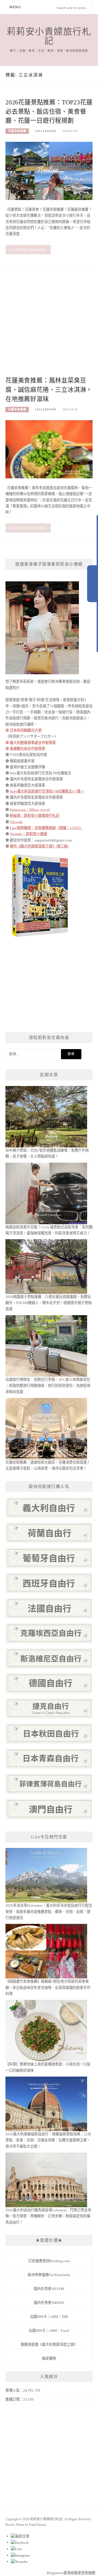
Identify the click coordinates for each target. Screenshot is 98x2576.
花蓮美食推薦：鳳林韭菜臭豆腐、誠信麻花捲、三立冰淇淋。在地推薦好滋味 (49, 390)
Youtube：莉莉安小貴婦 (28, 834)
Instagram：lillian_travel (30, 810)
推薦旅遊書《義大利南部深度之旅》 (49, 2344)
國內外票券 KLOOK (49, 2289)
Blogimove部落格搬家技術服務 (71, 2573)
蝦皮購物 (49, 2358)
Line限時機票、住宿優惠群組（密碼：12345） (46, 828)
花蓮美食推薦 (17, 409)
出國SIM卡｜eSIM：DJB (49, 2317)
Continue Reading (28, 250)
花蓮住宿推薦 (17, 131)
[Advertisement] (49, 324)
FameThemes (38, 2525)
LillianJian (46, 131)
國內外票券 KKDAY (49, 2303)
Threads (16, 822)
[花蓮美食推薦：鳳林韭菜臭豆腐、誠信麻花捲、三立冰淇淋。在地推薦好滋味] (49, 449)
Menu (15, 7)
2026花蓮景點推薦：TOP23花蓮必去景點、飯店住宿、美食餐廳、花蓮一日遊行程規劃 (49, 112)
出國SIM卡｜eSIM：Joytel (49, 2331)
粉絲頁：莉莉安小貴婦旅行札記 (35, 816)
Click (93, 584)
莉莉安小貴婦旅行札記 (49, 36)
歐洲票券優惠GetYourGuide (49, 2275)
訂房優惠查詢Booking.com (49, 2261)
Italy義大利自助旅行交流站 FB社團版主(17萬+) (47, 791)
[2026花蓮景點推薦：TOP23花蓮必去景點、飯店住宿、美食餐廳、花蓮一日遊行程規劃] (49, 171)
